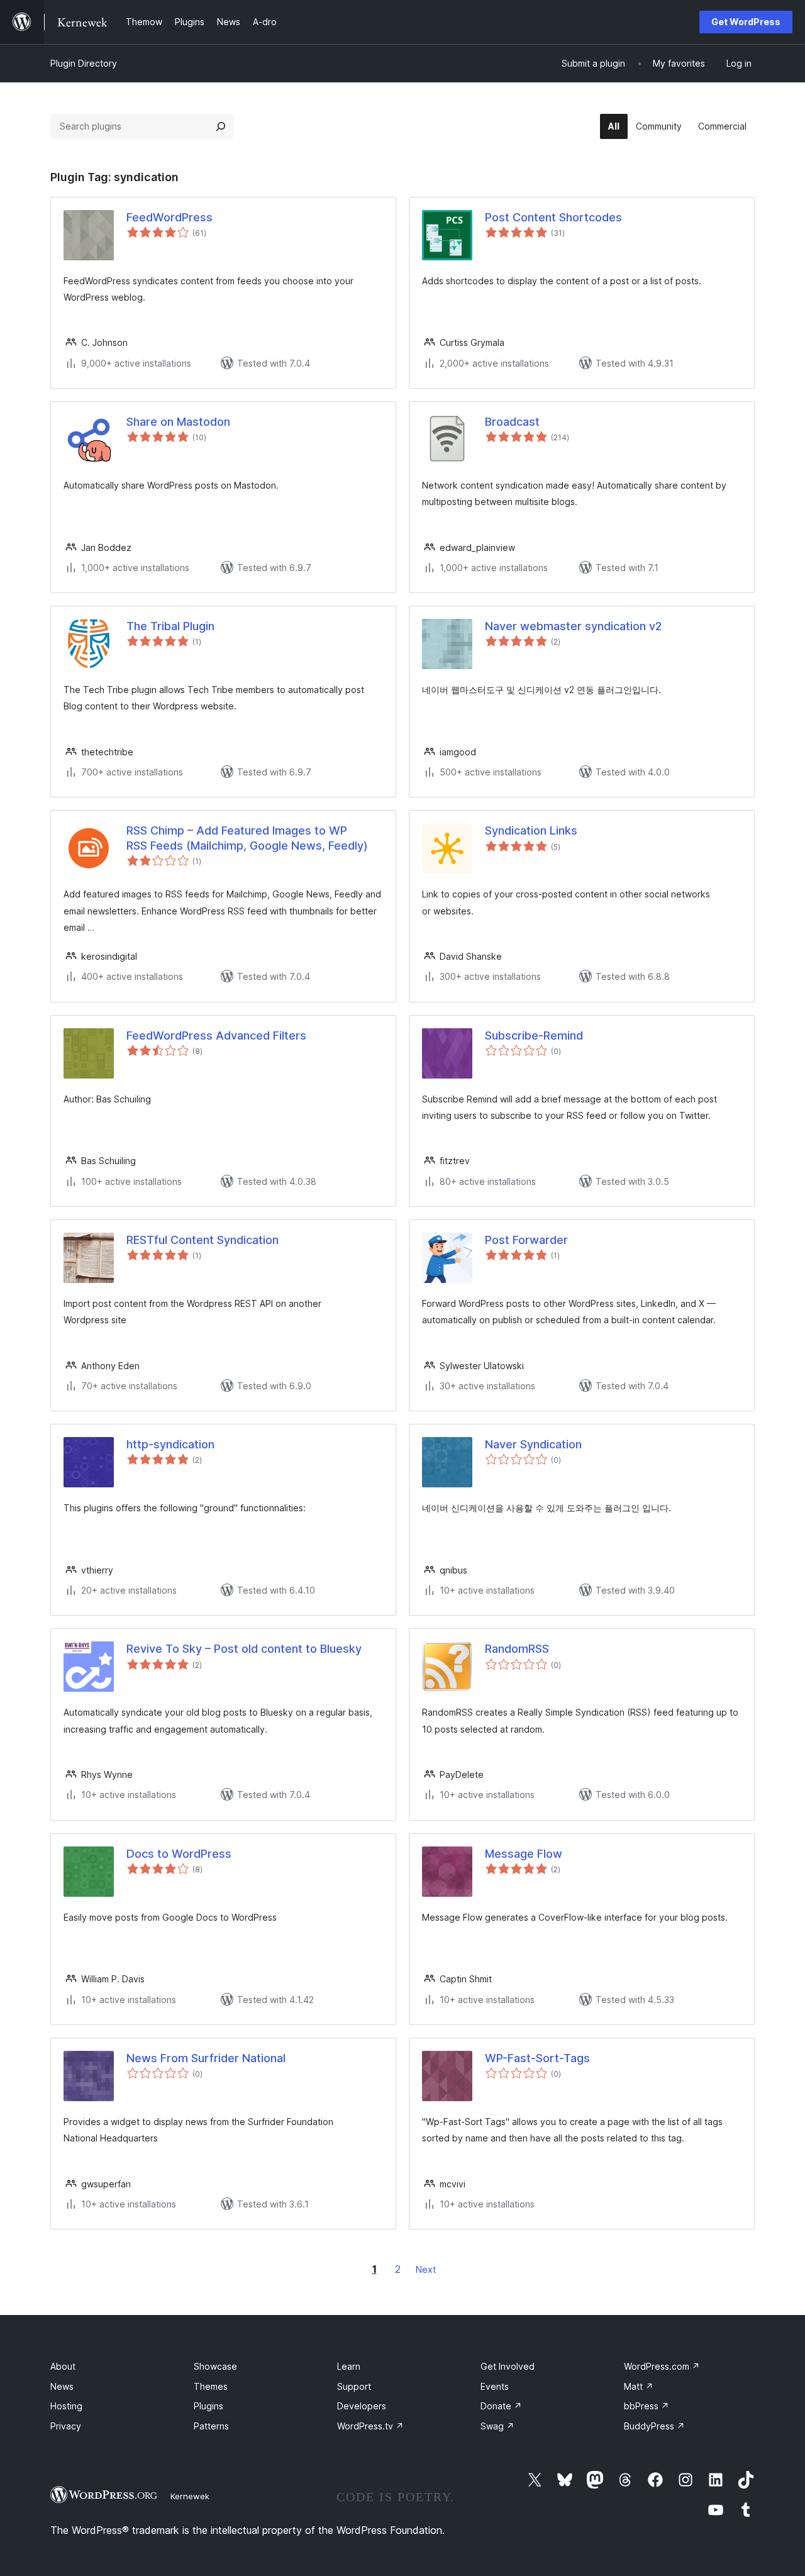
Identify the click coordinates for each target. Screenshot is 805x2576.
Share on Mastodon (178, 422)
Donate (501, 2406)
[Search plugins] (221, 126)
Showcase (215, 2366)
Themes (211, 2386)
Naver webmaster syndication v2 (573, 626)
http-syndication (170, 1444)
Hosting (66, 2406)
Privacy (66, 2426)
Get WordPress (746, 22)
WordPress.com (662, 2366)
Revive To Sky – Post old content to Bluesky (244, 1649)
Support (354, 2386)
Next (426, 2269)
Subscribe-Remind (534, 1035)
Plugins (208, 2406)
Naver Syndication (533, 1444)
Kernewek (190, 2496)
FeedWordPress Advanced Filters (216, 1035)
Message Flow (524, 1854)
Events (495, 2386)
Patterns (211, 2426)
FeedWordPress (169, 217)
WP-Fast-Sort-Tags (537, 2058)
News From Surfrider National (206, 2058)
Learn (349, 2366)
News (62, 2386)
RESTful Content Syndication (203, 1240)
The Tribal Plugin (170, 626)
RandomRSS (517, 1649)
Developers (362, 2406)
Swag (497, 2426)
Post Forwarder (526, 1240)
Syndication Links (531, 830)
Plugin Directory (84, 63)
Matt (639, 2386)
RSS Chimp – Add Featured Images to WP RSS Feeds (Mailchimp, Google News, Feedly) (247, 838)
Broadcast (512, 422)
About (63, 2366)
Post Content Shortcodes (553, 217)
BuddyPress (654, 2426)
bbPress (647, 2406)
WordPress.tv (370, 2426)
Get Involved (508, 2366)
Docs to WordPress (179, 1854)
